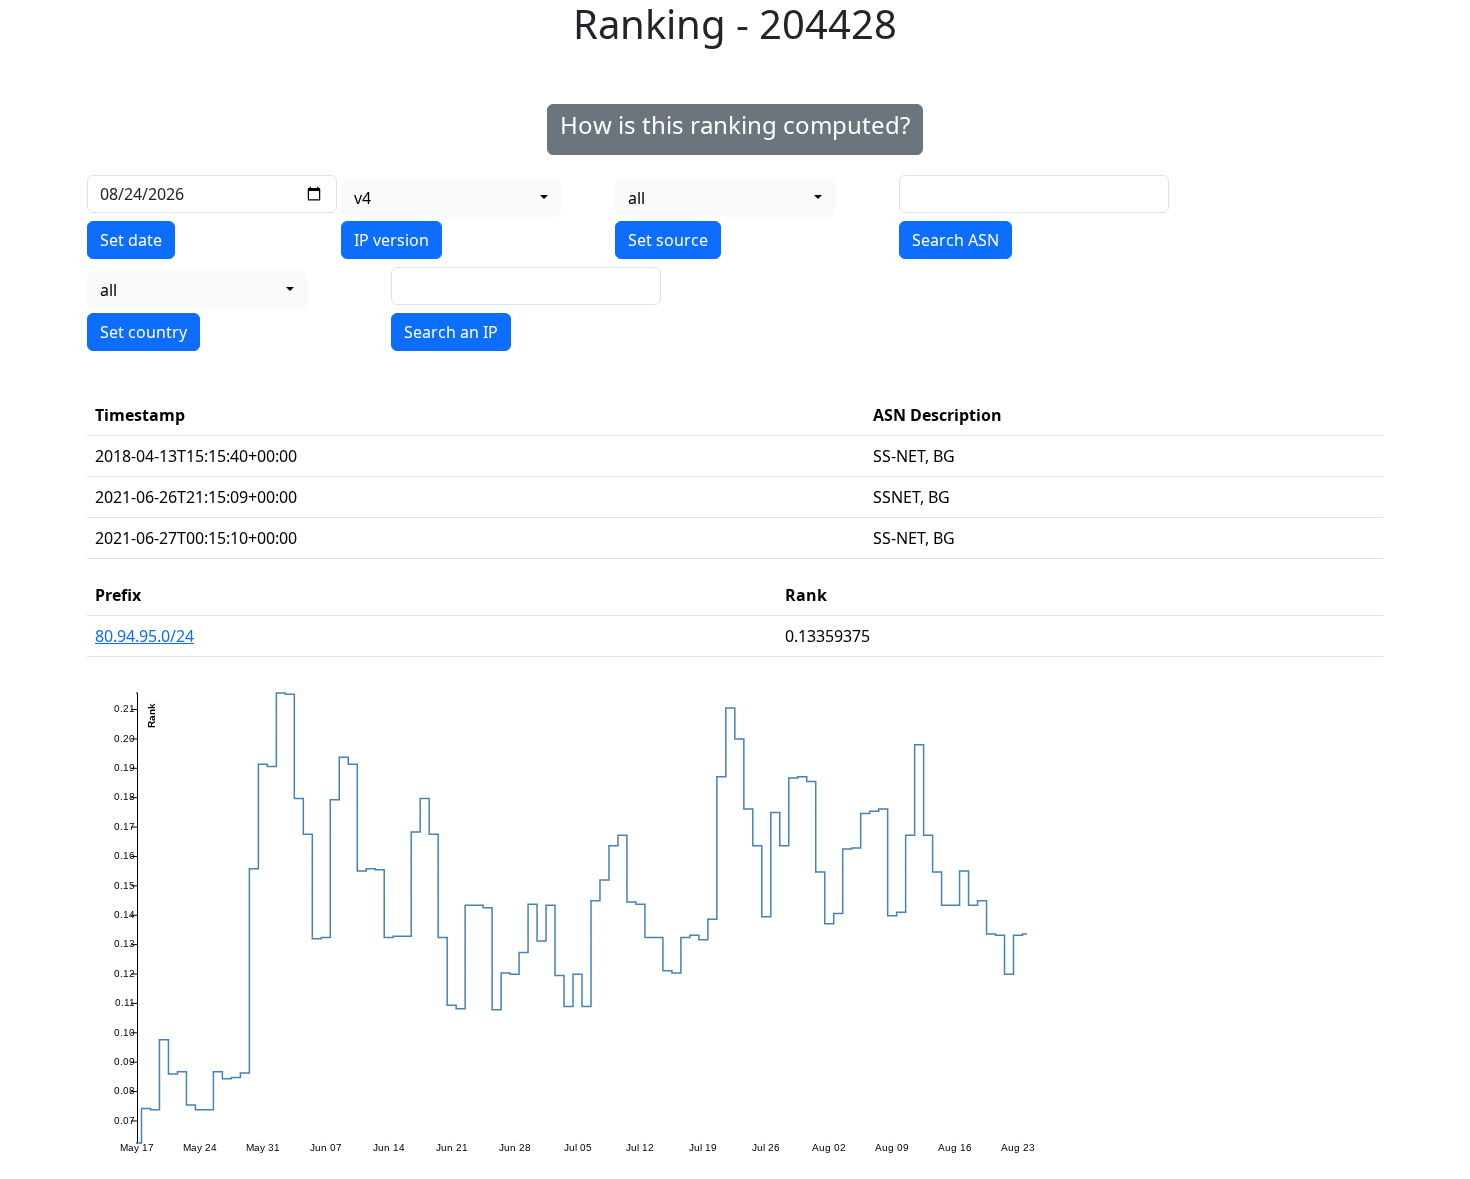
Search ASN (955, 240)
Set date (131, 240)
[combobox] (451, 198)
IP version (391, 240)
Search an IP (451, 332)
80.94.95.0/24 (144, 636)
